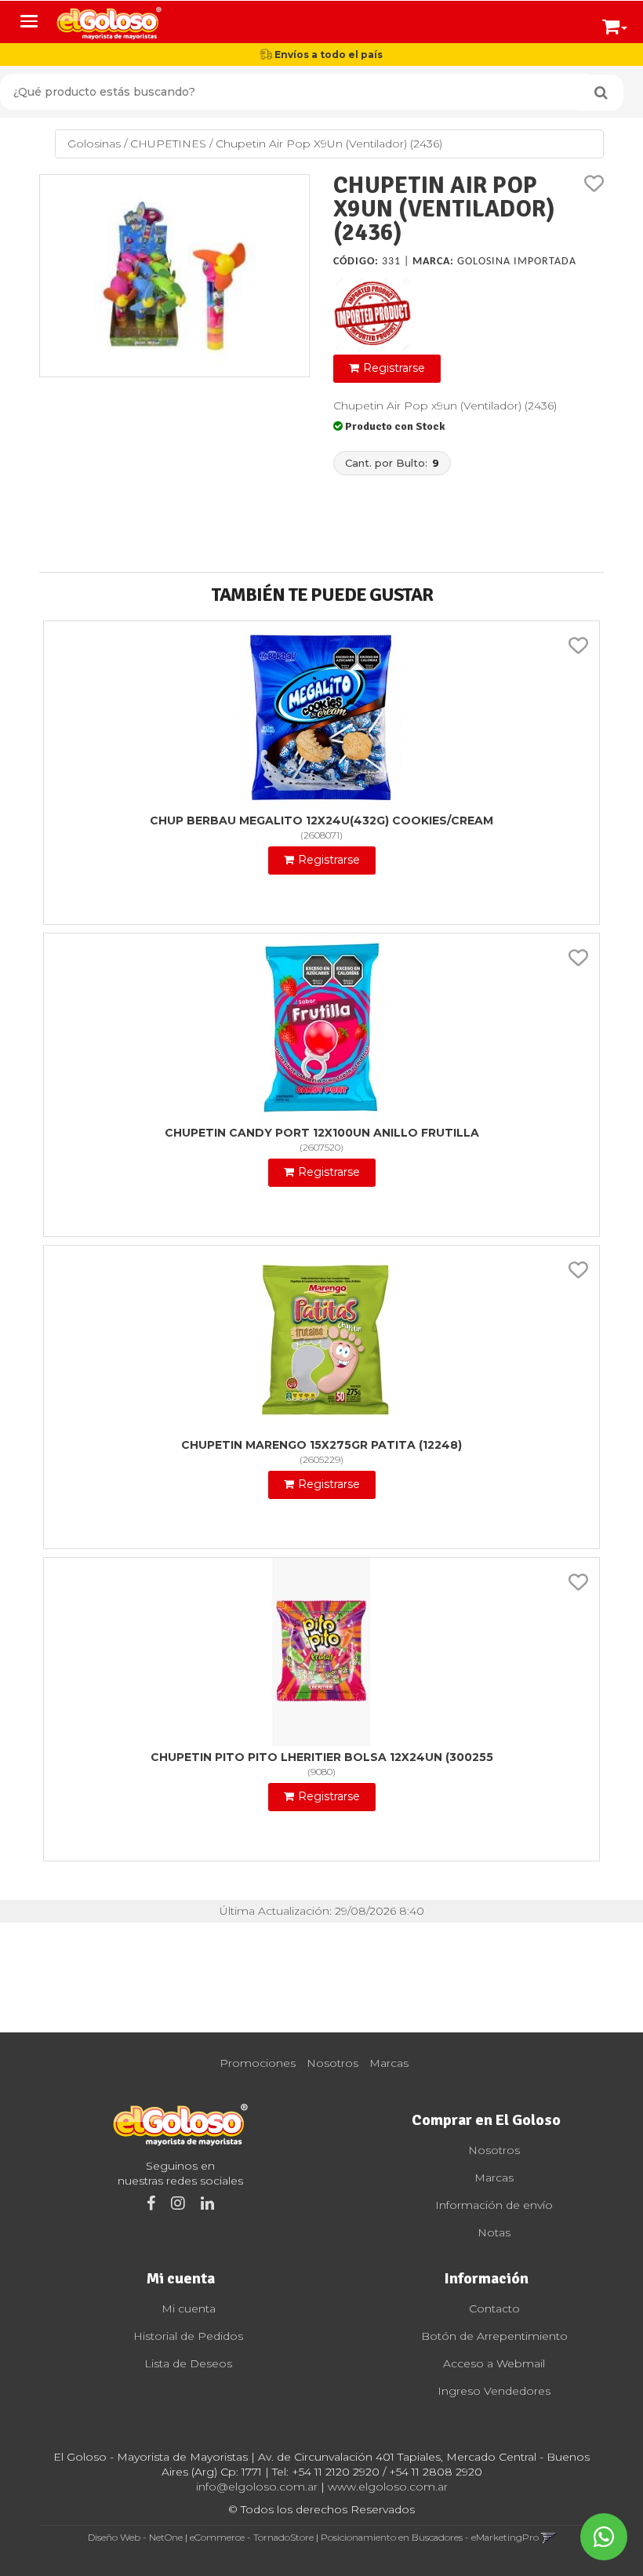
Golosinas (94, 144)
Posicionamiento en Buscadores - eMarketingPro (430, 2537)
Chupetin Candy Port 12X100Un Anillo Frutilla (322, 1133)
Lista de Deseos (188, 2363)
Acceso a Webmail (494, 2363)
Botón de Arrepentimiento (494, 2336)
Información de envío (494, 2205)
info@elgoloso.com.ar (257, 2487)
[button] (615, 24)
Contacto (494, 2309)
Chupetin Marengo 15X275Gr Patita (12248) (321, 1445)
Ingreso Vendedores (494, 2391)
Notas (494, 2232)
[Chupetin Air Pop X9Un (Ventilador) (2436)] (174, 276)
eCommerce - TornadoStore (252, 2537)
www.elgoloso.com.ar (388, 2487)
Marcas (389, 2063)
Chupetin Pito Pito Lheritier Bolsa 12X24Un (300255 (322, 1757)
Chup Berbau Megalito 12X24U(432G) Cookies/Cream (321, 820)
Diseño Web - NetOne (135, 2537)
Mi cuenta (189, 2309)
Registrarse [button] (394, 368)
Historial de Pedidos (188, 2336)
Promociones (258, 2063)
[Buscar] (601, 93)
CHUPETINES (168, 144)
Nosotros (332, 2063)
